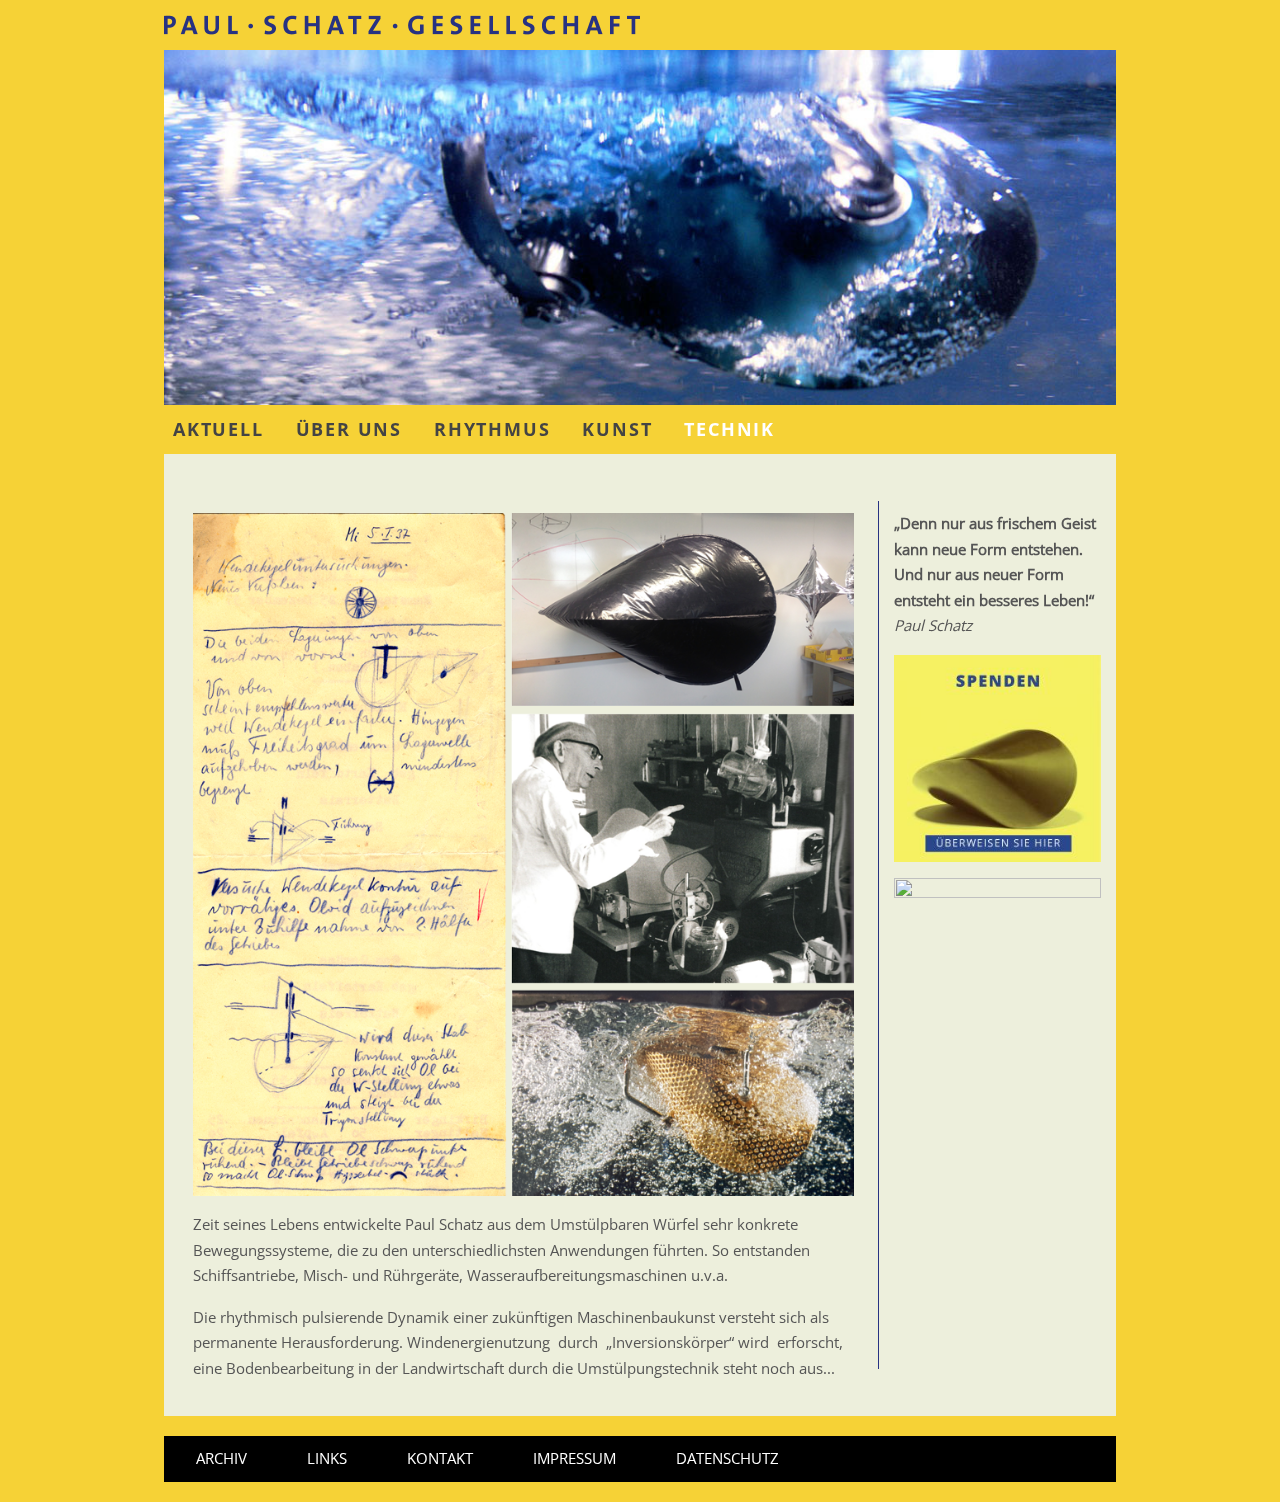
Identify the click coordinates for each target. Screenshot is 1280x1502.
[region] (640, 227)
